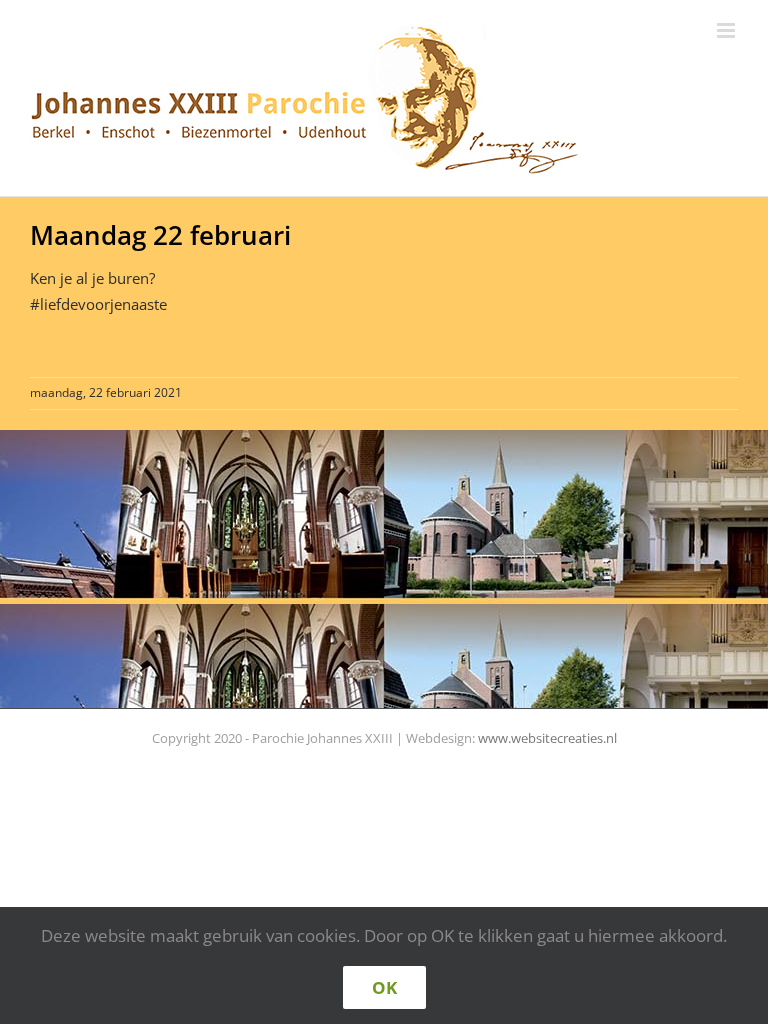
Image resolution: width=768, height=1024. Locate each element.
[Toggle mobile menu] (727, 30)
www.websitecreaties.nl (547, 738)
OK (384, 987)
